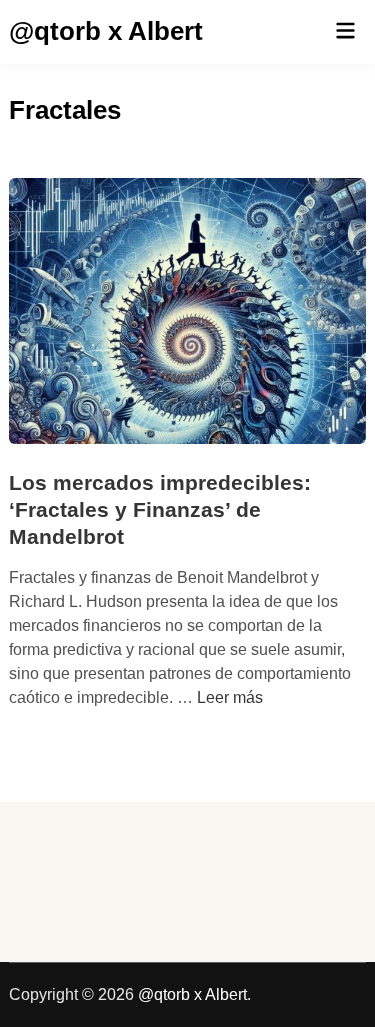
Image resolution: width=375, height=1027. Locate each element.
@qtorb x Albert (106, 31)
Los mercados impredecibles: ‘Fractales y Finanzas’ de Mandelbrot (160, 510)
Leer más (230, 697)
